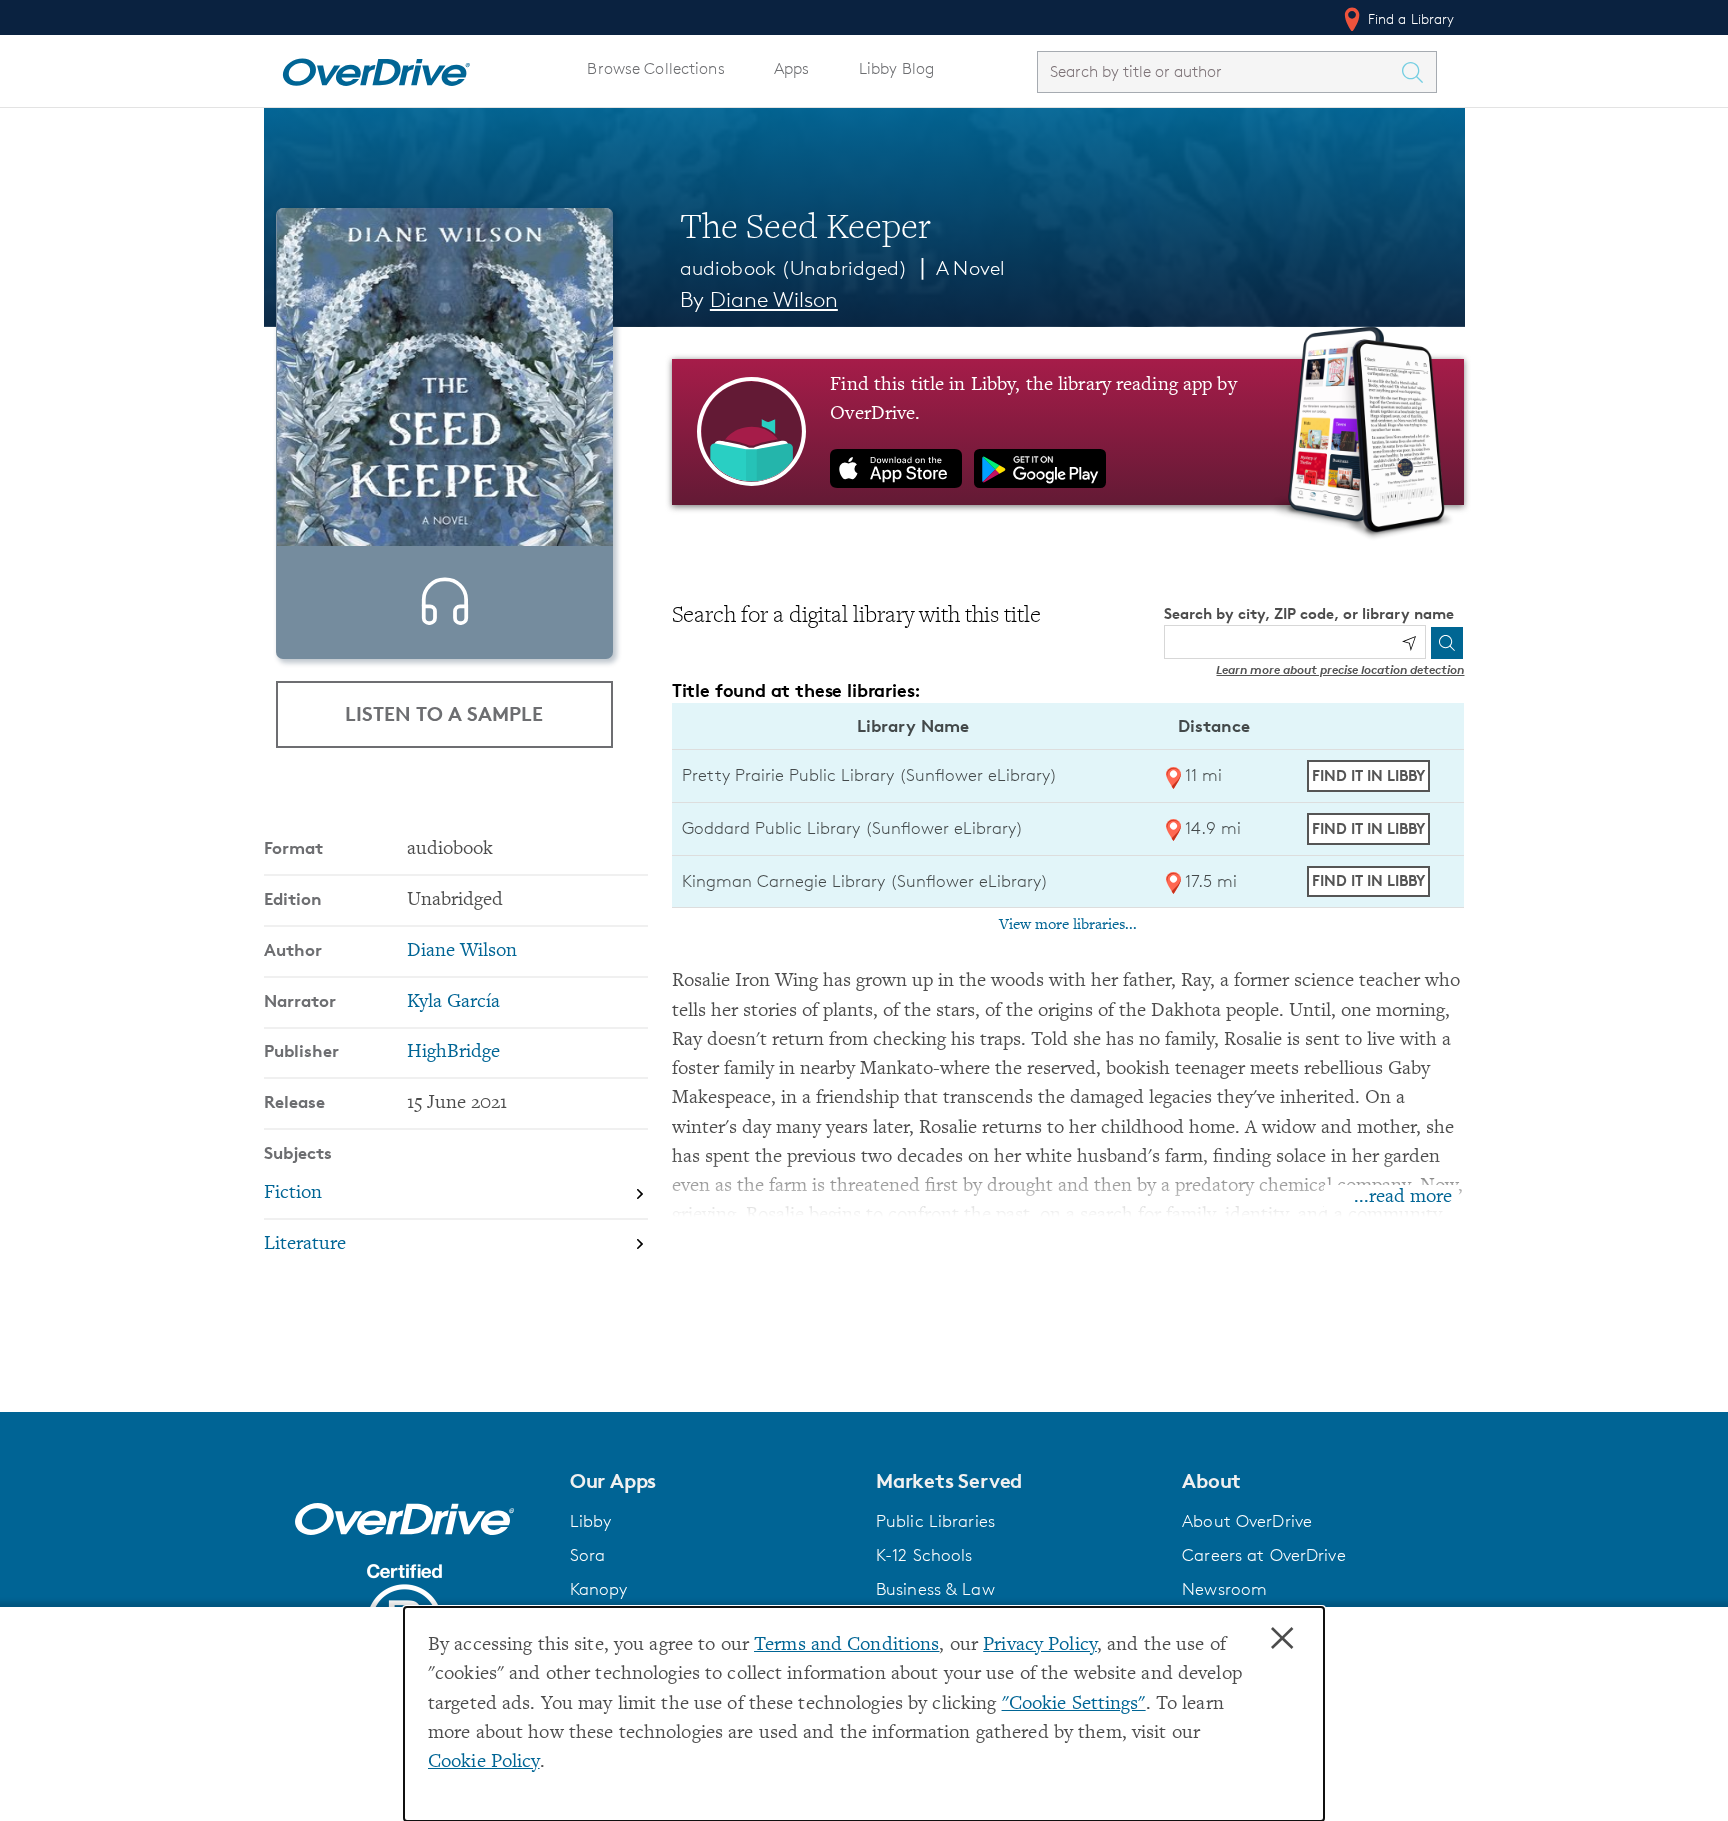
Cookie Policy (484, 1762)
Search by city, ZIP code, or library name (1309, 613)
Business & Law (935, 1589)
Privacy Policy (1040, 1645)
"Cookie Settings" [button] (1074, 1704)
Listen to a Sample (444, 713)
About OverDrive (1247, 1521)
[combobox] (1219, 71)
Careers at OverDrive (1263, 1555)
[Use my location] (1409, 643)
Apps (792, 68)
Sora (588, 1555)
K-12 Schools (924, 1555)
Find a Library (1409, 18)
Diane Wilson (774, 299)
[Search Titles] (1418, 72)
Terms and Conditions (846, 1645)
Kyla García (453, 1002)
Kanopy (599, 1589)
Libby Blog (896, 68)
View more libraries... (1068, 925)
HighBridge (453, 1052)
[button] (711, 1481)
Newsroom (1224, 1589)
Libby (591, 1521)
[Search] (1447, 643)
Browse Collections (655, 68)
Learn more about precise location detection (1340, 669)
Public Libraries (935, 1521)
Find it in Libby (1368, 775)
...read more (1403, 1197)
